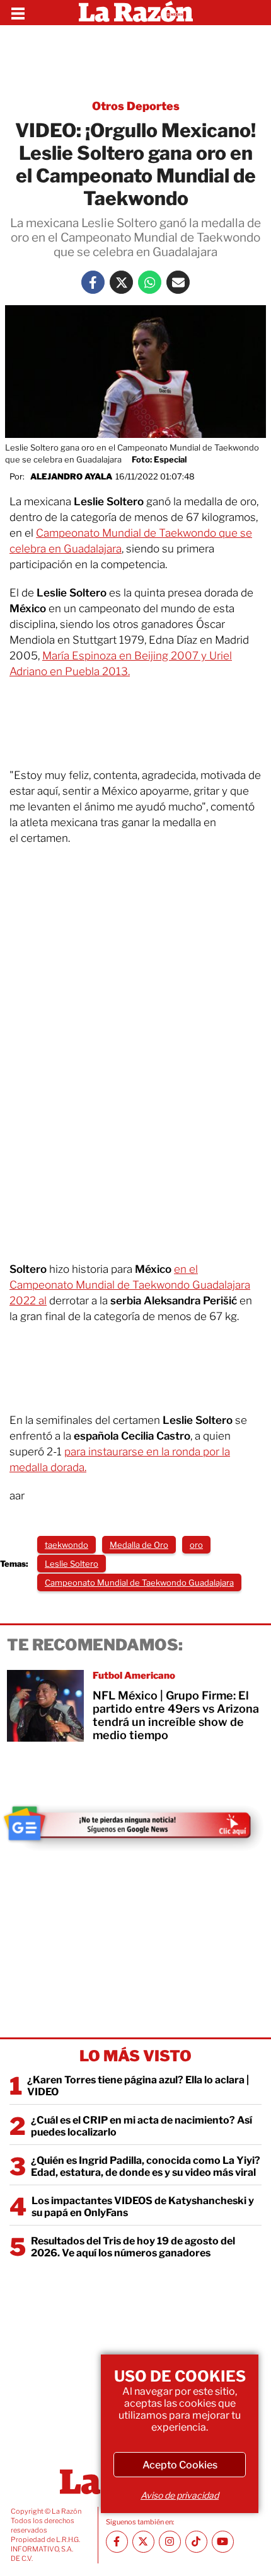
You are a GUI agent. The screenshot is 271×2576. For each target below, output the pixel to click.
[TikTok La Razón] (196, 2542)
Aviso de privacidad (180, 2495)
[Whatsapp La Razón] (150, 282)
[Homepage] (136, 13)
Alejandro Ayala (71, 476)
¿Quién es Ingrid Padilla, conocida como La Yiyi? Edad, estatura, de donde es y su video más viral (146, 2166)
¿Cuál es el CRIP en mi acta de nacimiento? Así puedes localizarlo (141, 2126)
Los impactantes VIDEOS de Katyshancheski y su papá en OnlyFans (143, 2207)
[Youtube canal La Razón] (223, 2542)
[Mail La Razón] (178, 282)
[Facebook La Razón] (93, 282)
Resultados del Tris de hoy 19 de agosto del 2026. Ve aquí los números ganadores (133, 2247)
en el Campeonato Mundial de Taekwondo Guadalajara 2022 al (130, 1285)
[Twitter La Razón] (121, 282)
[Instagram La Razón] (170, 2542)
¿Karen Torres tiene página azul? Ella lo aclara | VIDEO (138, 2086)
